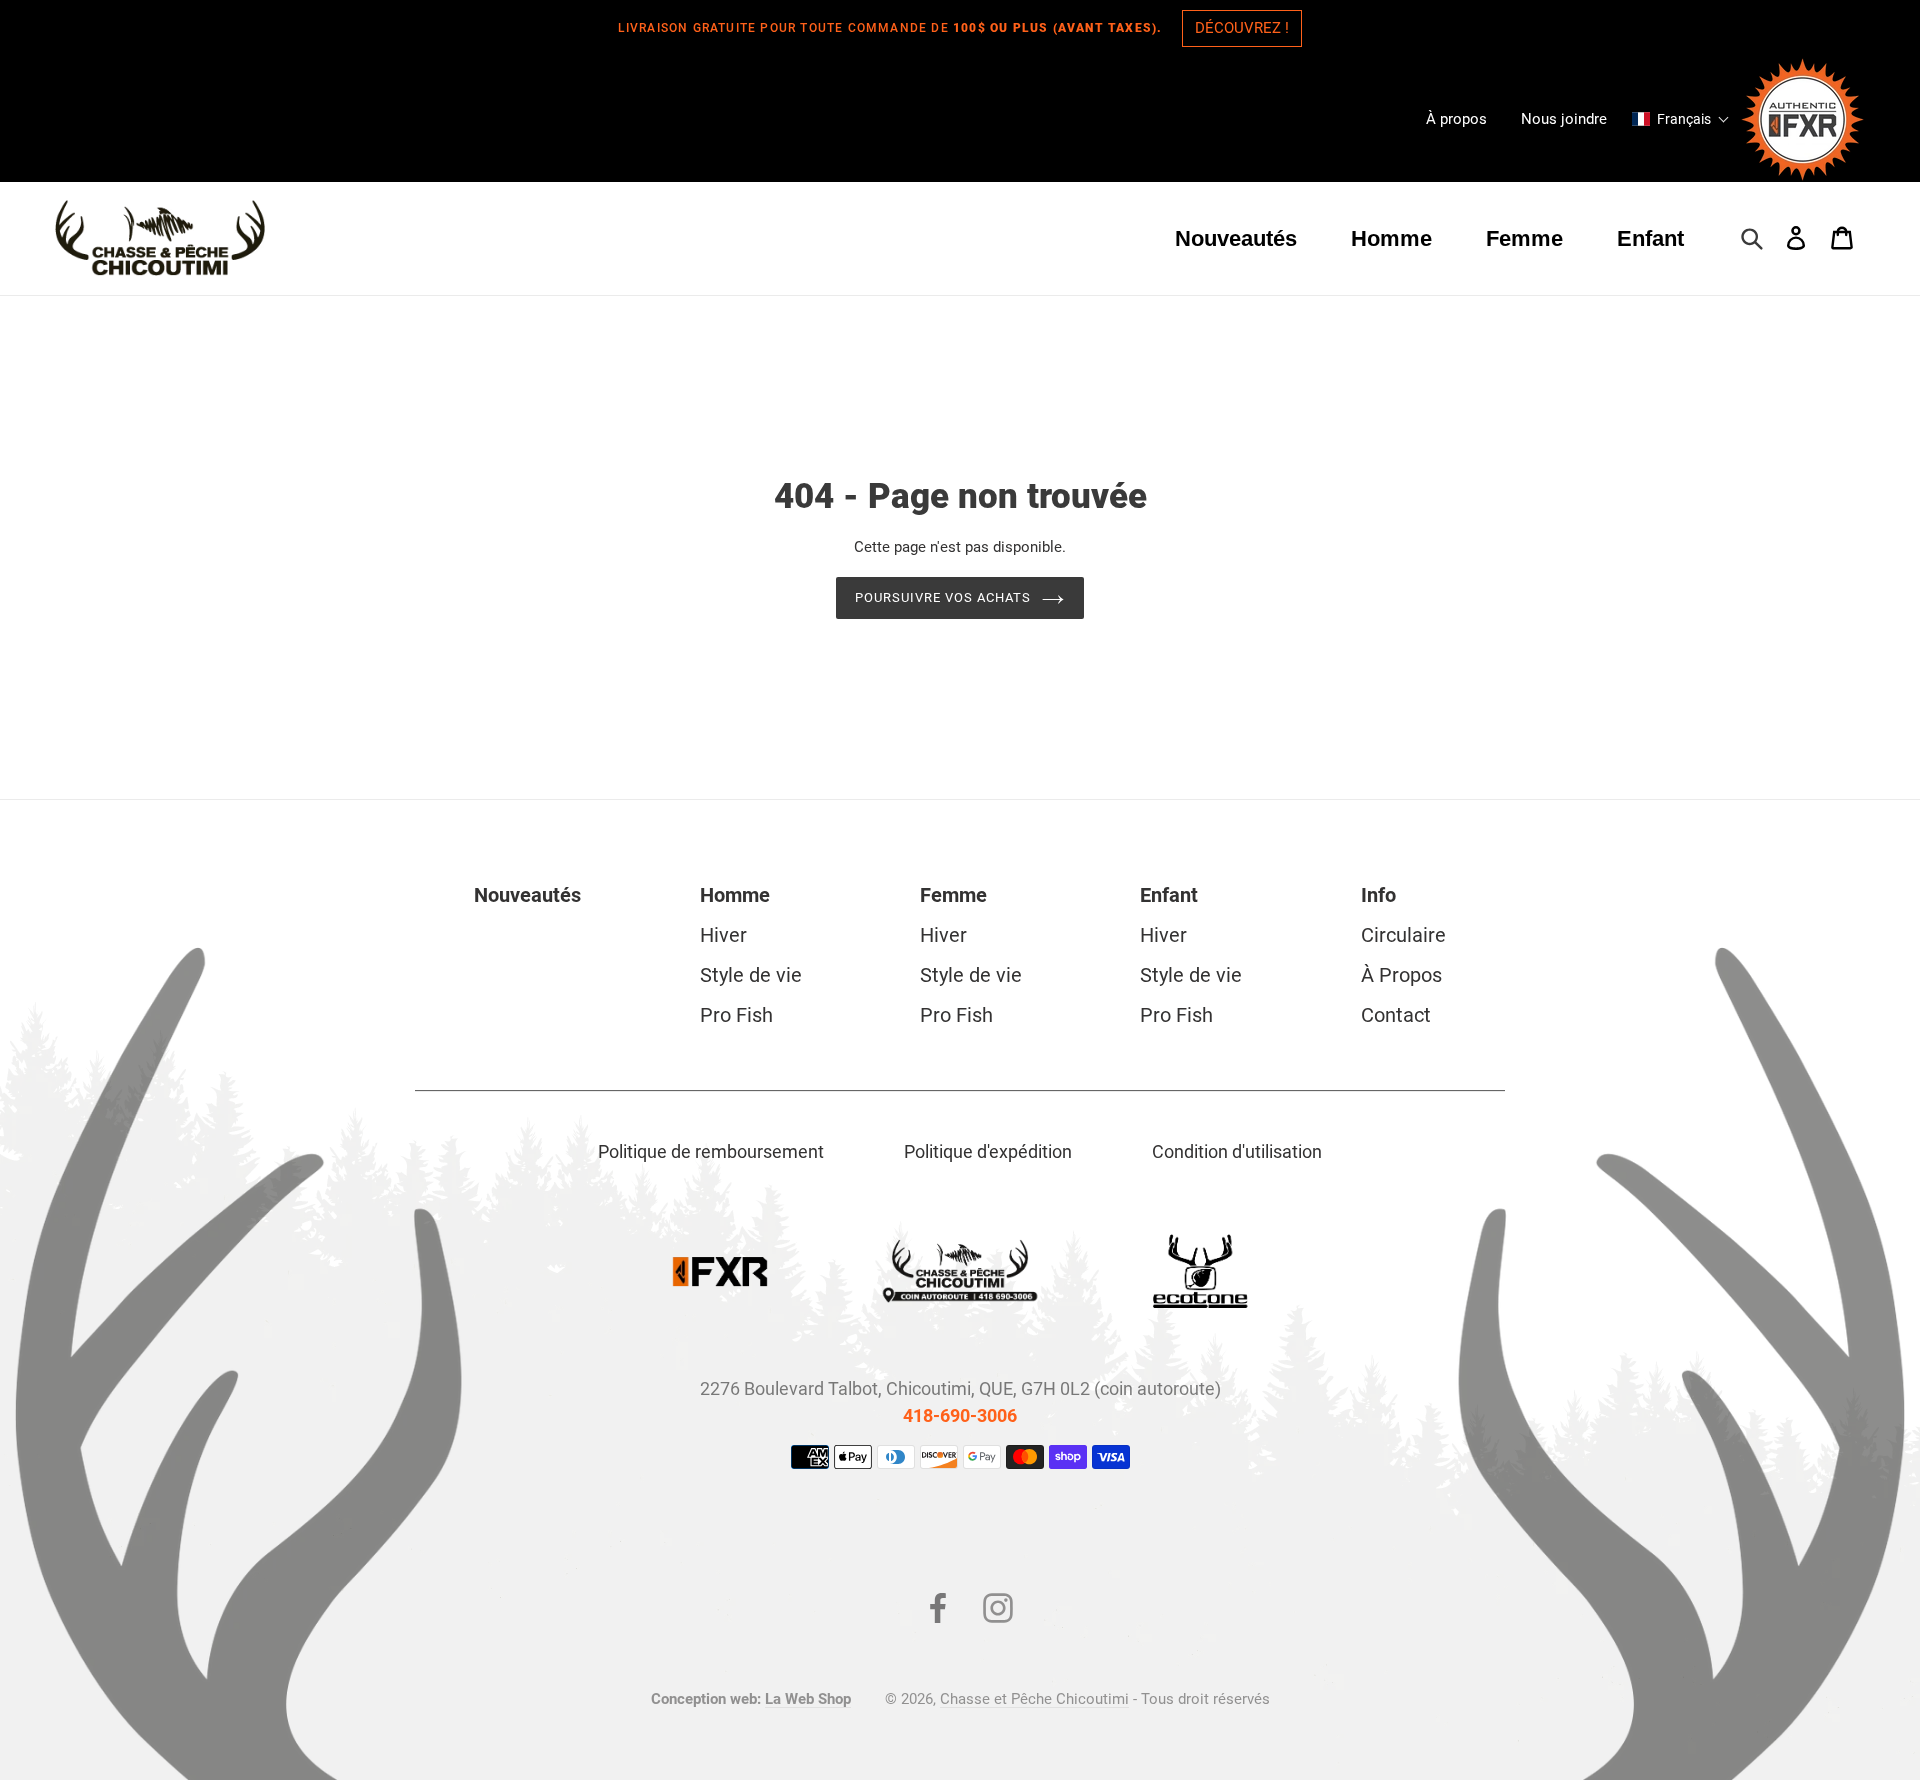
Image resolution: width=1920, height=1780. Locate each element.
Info (1378, 895)
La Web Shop (808, 1699)
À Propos (1401, 975)
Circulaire (1403, 935)
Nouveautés (527, 895)
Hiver (723, 935)
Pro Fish (736, 1015)
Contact (1396, 1015)
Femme (953, 895)
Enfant (1169, 895)
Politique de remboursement (711, 1151)
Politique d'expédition (988, 1151)
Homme (735, 895)
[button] (1681, 119)
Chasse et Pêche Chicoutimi (1034, 1699)
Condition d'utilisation (1237, 1151)
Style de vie (751, 975)
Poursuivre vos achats (943, 597)
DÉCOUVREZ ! (1242, 28)
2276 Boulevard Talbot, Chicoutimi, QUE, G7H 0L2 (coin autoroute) (960, 1388)
